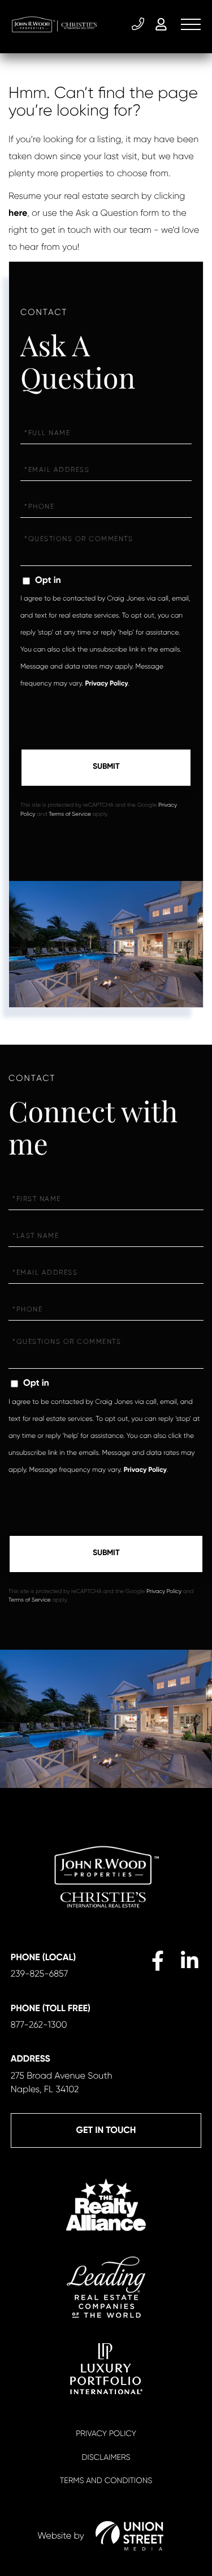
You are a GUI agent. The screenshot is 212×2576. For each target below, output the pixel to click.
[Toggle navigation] (191, 24)
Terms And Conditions (106, 2481)
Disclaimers (106, 2458)
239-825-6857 (139, 24)
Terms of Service (70, 814)
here (18, 213)
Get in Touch (106, 2130)
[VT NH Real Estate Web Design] (129, 2536)
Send (106, 768)
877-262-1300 (39, 2024)
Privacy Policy (106, 684)
